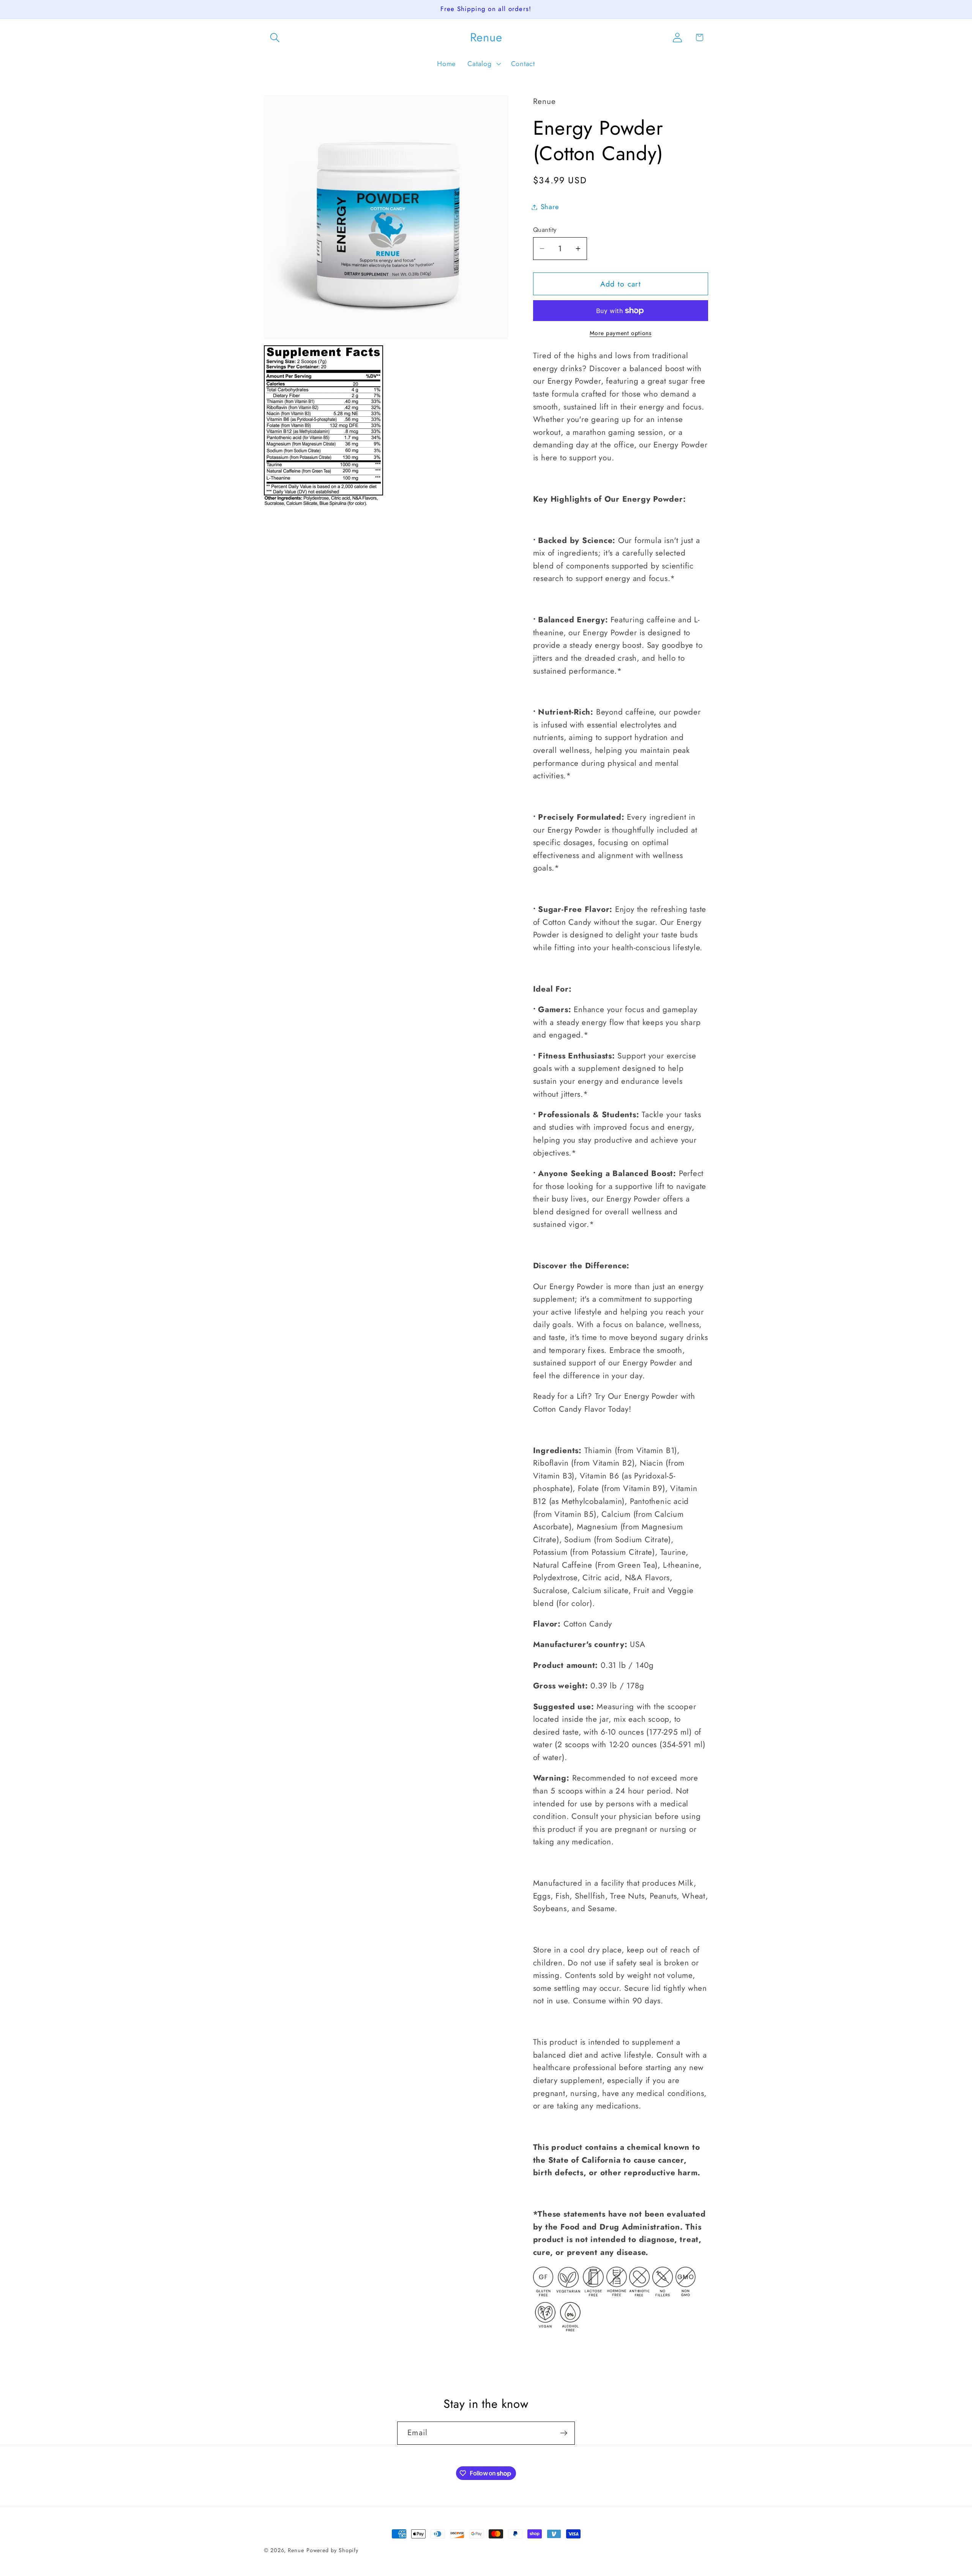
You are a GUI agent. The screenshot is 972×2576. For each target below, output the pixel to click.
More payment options (621, 333)
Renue (296, 2550)
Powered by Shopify (332, 2550)
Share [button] (550, 207)
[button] (275, 37)
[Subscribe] (564, 2433)
